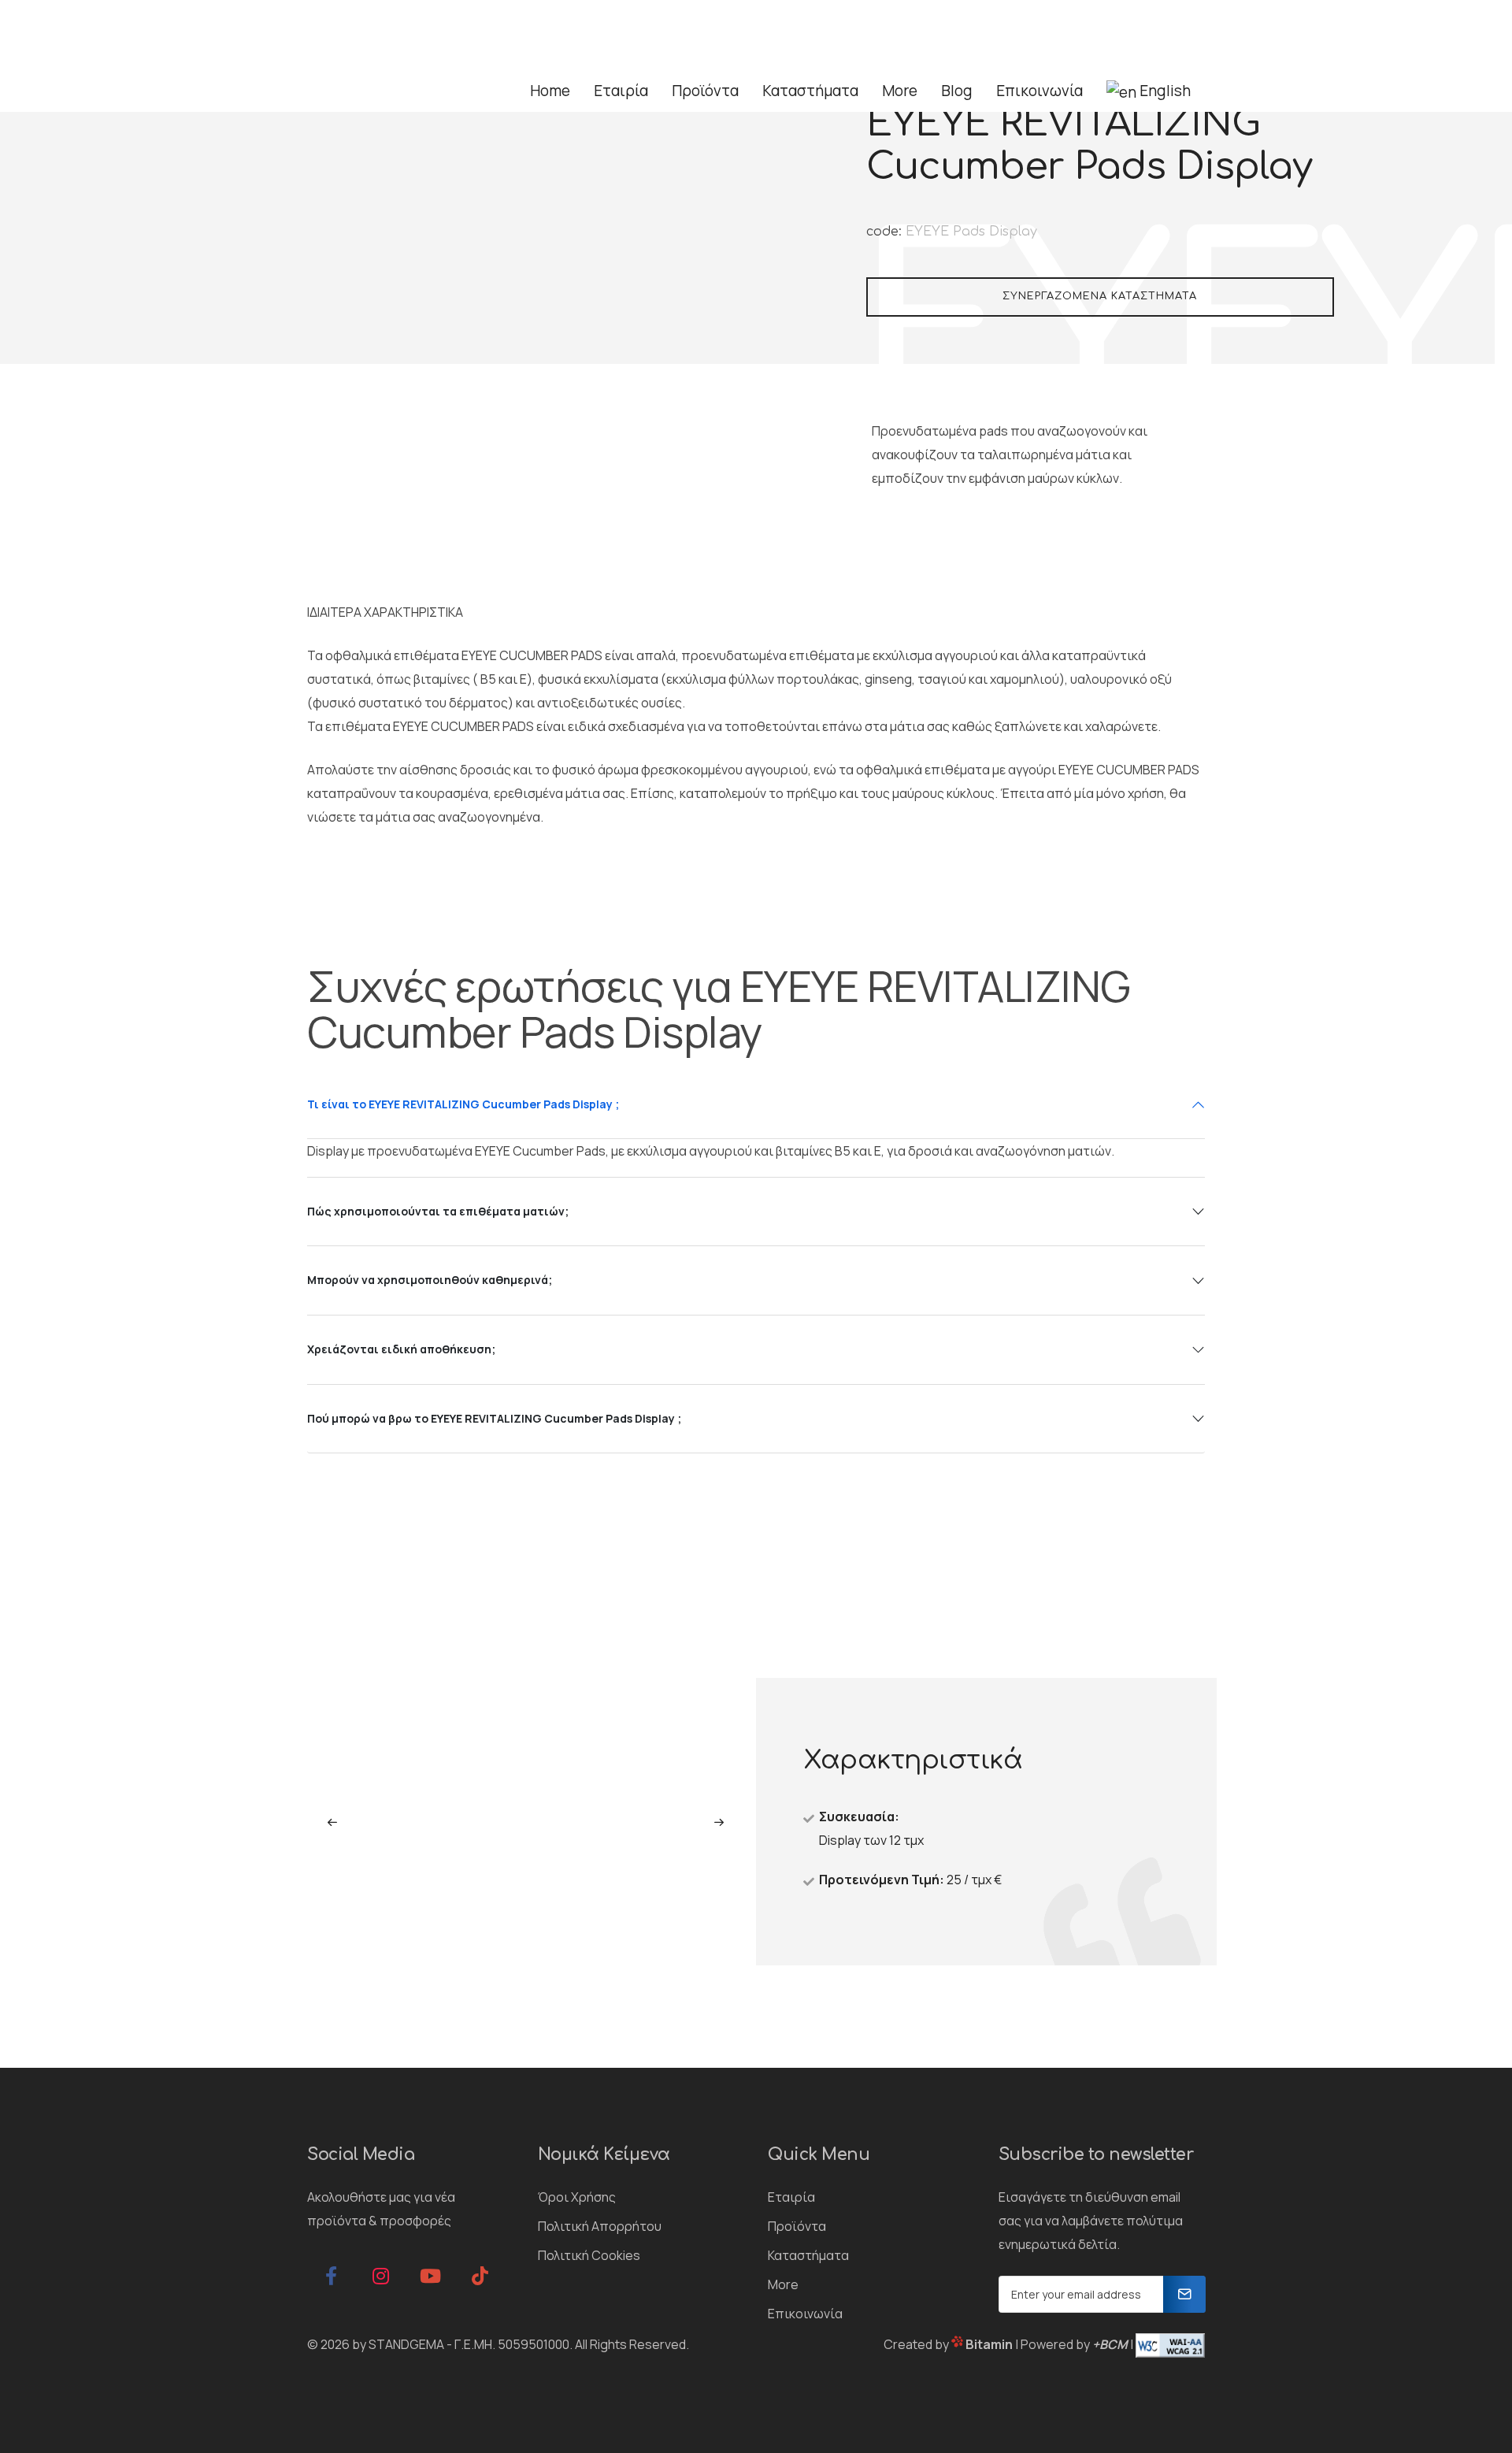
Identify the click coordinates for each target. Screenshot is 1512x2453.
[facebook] (331, 2276)
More (783, 2284)
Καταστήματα (808, 2255)
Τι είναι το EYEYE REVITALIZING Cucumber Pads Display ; (463, 1104)
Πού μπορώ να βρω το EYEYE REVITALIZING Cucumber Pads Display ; (494, 1418)
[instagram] (380, 2276)
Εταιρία (791, 2197)
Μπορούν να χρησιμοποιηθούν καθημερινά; (430, 1280)
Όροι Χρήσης (577, 2197)
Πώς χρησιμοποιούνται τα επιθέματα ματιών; (438, 1211)
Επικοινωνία (805, 2314)
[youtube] (430, 2276)
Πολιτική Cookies (589, 2255)
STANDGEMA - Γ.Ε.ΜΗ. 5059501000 (469, 2344)
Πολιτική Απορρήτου (600, 2226)
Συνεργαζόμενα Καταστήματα (1100, 296)
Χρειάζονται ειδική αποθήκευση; (401, 1349)
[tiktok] (480, 2276)
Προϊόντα (797, 2226)
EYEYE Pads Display (971, 232)
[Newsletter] (1184, 2294)
